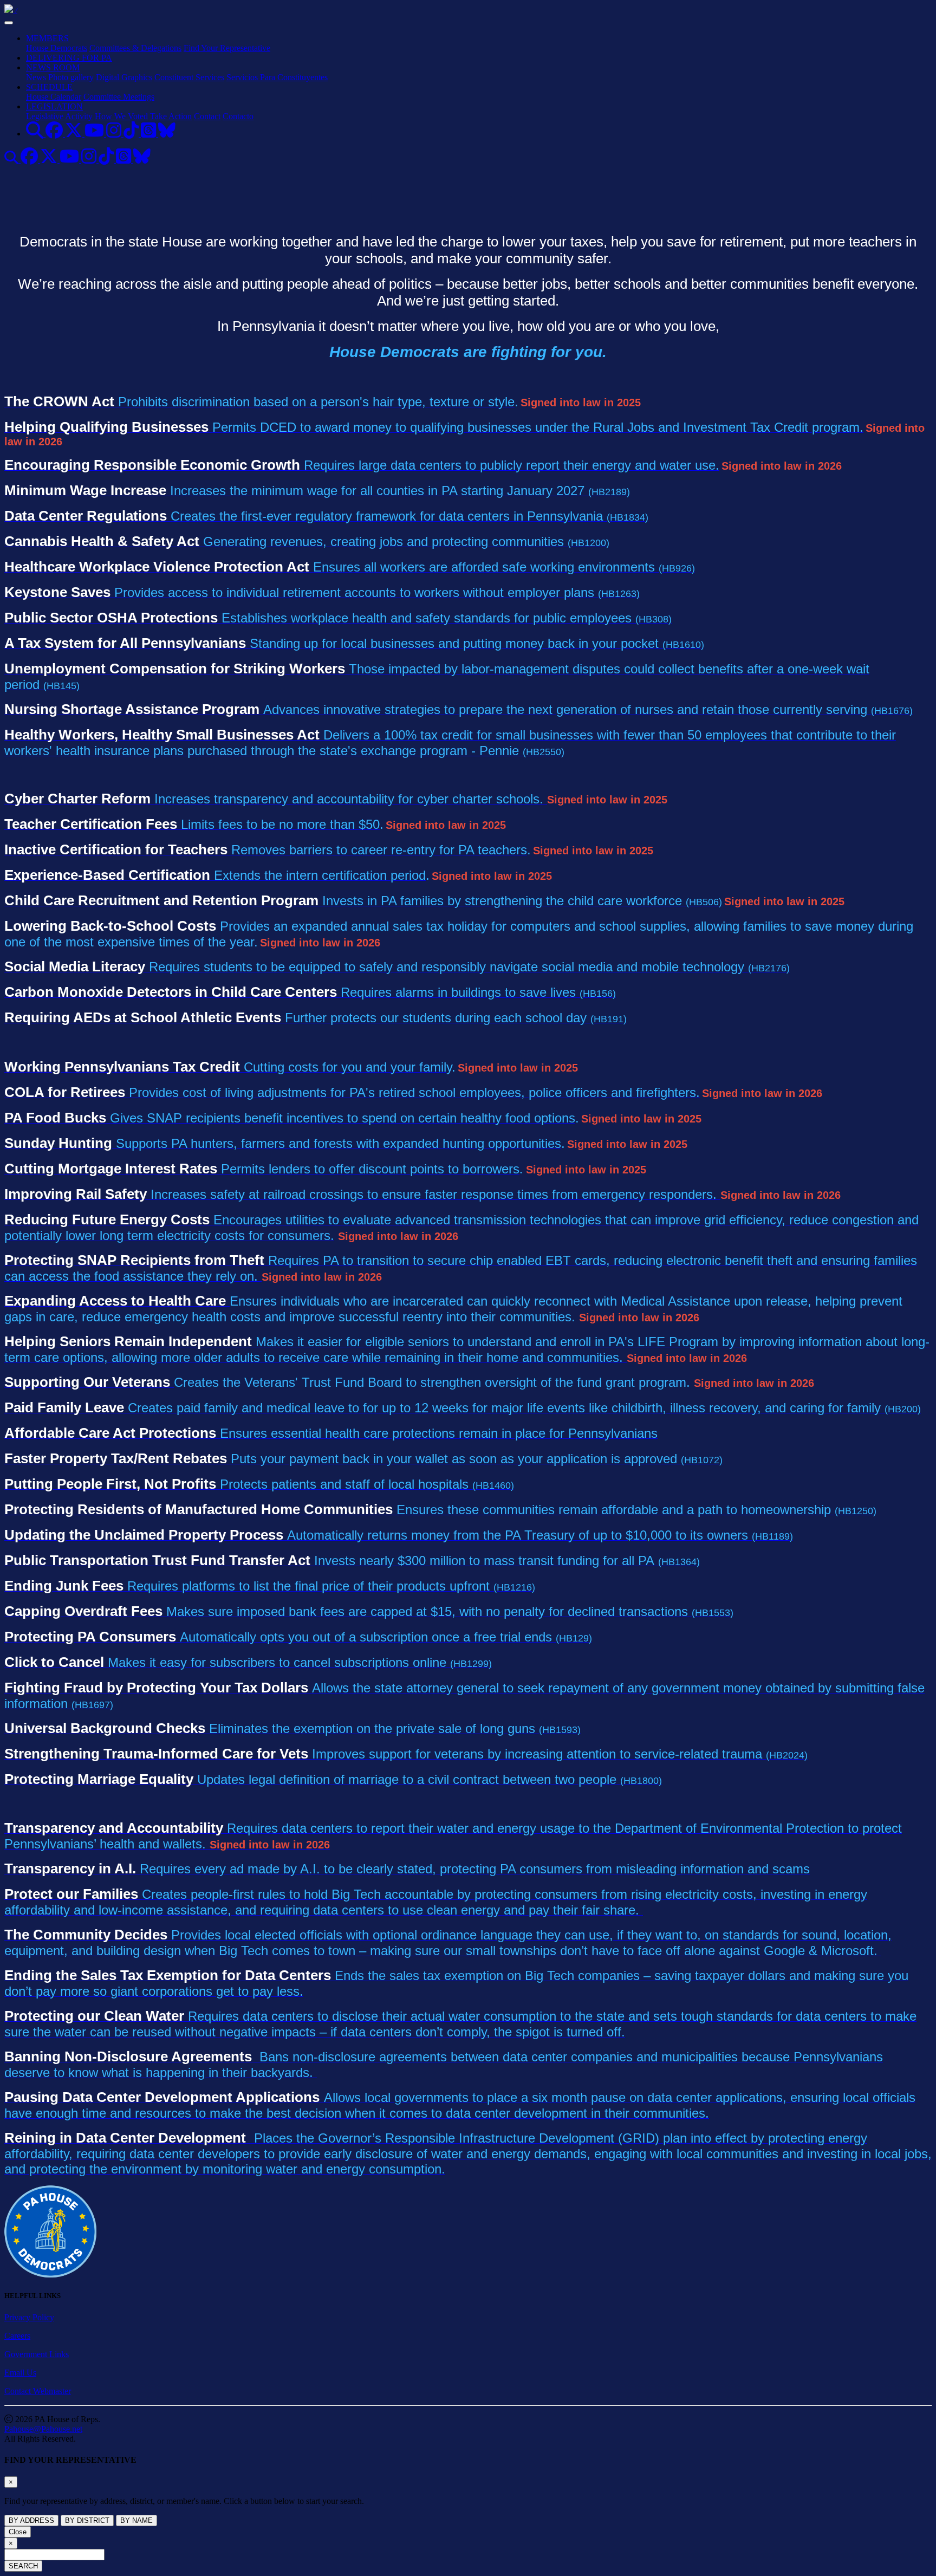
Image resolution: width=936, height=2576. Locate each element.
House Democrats (57, 48)
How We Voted (121, 116)
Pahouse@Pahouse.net (43, 2429)
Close (18, 2532)
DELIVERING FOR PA (69, 58)
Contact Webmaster (38, 2391)
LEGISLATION (54, 106)
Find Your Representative (227, 48)
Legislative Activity (59, 116)
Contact (207, 116)
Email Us (20, 2373)
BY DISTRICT (87, 2520)
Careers (17, 2336)
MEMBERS (47, 38)
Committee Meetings (119, 97)
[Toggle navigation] (9, 23)
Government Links (37, 2354)
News (36, 77)
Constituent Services (189, 77)
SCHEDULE (49, 87)
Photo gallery (71, 77)
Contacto (238, 116)
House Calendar (54, 97)
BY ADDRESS (31, 2520)
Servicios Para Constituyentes (277, 77)
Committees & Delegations (135, 48)
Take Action (171, 116)
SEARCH (23, 2566)
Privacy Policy (29, 2317)
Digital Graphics (124, 77)
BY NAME (136, 2520)
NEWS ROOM (53, 67)
